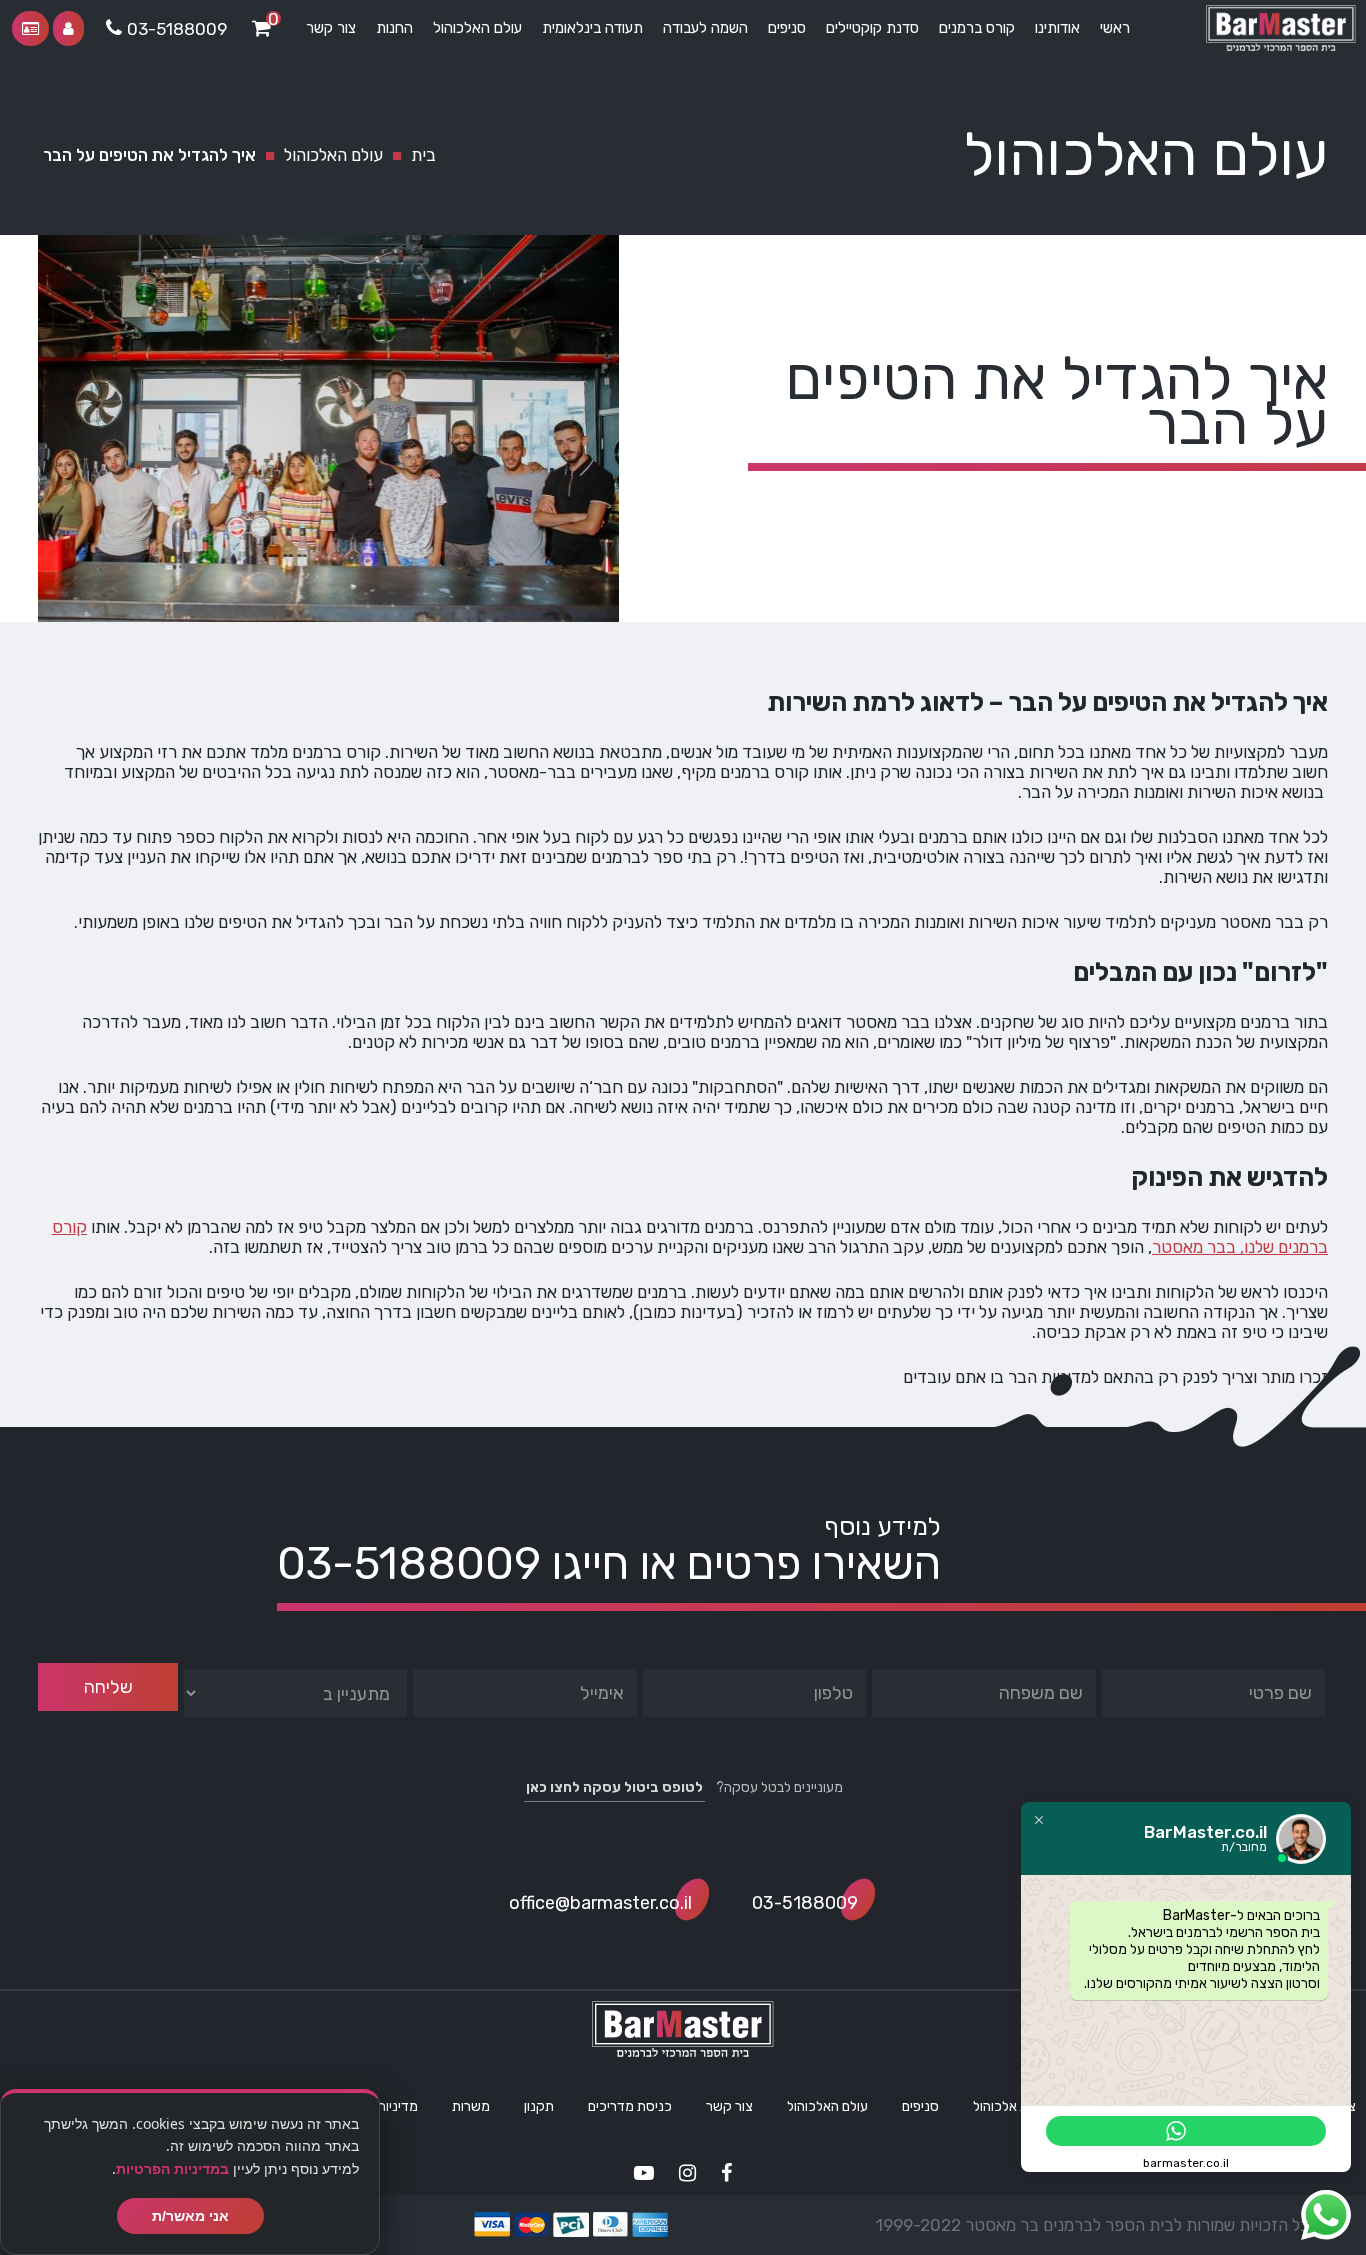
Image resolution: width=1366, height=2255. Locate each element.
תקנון (539, 2106)
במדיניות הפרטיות (172, 2168)
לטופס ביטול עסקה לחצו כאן (614, 1787)
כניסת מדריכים (630, 2106)
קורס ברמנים (977, 28)
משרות (471, 2106)
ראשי (1115, 28)
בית (423, 155)
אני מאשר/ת (190, 2216)
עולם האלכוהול (477, 28)
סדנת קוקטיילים (872, 28)
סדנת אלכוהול (1012, 2106)
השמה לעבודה (705, 28)
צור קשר (331, 28)
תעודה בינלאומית (592, 28)
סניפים (787, 28)
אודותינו (1057, 28)
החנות (394, 28)
